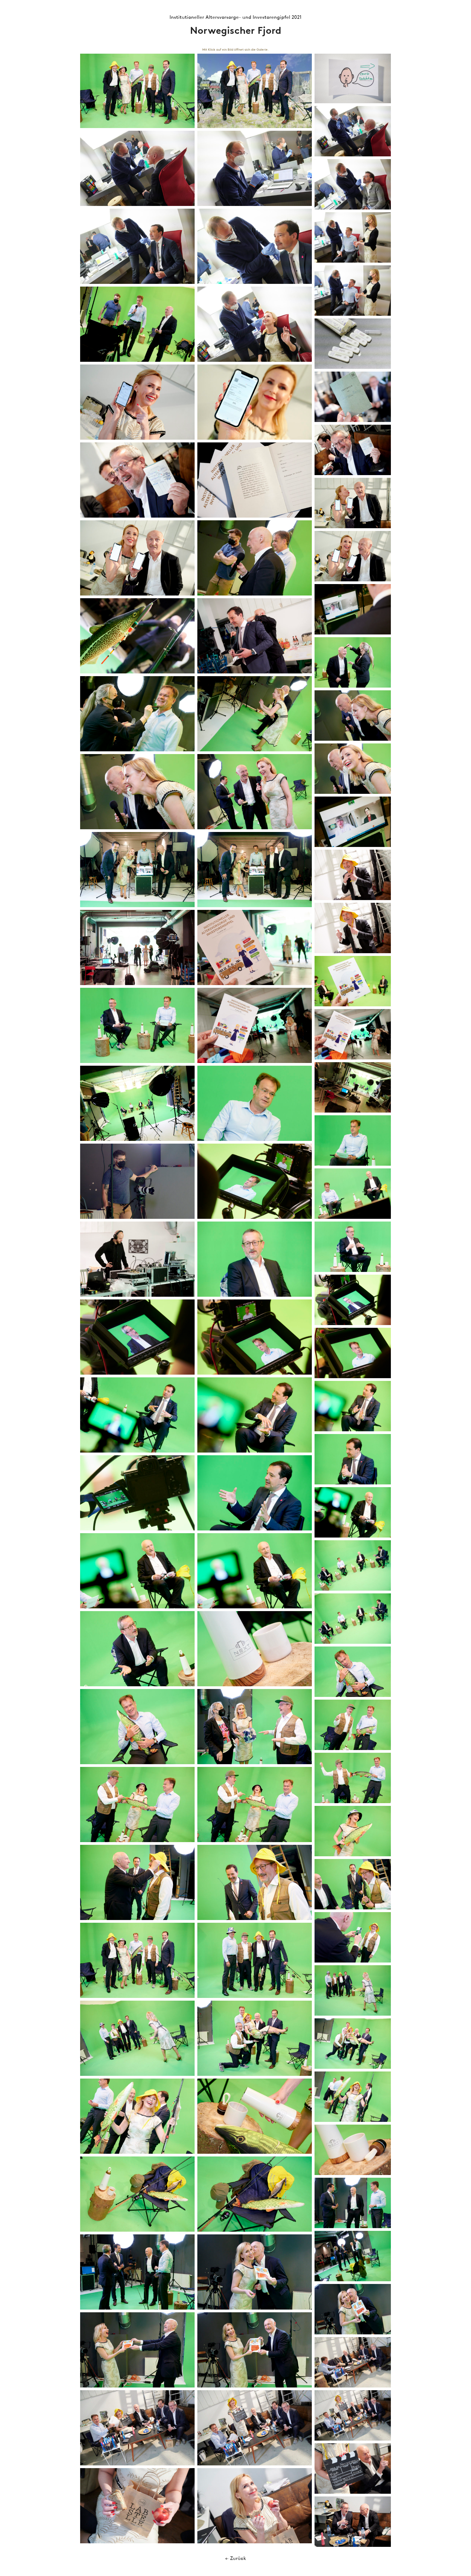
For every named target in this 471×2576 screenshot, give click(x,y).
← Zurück (236, 2559)
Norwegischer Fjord (236, 31)
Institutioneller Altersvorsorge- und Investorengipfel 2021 (235, 17)
